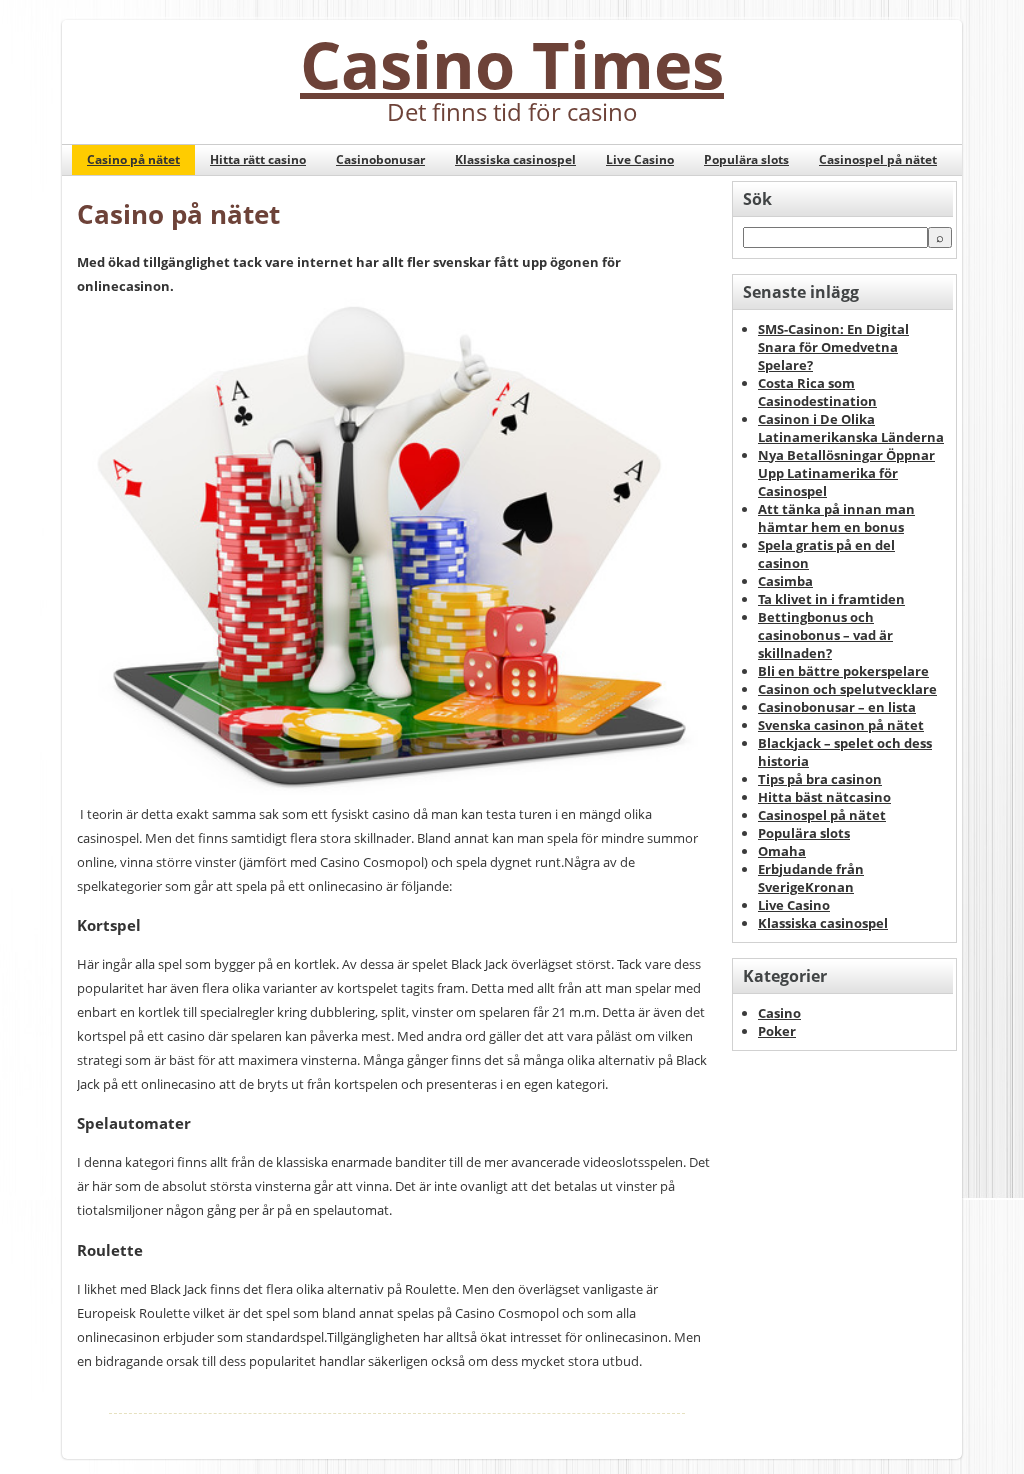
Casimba (785, 581)
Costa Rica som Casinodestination (817, 392)
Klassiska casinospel (515, 159)
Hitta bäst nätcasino (824, 797)
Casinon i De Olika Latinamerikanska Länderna (851, 428)
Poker (777, 1031)
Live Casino (640, 159)
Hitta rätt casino (258, 159)
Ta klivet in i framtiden (831, 599)
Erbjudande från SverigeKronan (811, 878)
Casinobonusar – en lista (837, 707)
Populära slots (746, 159)
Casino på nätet (133, 159)
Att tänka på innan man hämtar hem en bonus (836, 518)
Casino (779, 1013)
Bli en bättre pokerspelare (843, 671)
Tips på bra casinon (820, 779)
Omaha (782, 851)
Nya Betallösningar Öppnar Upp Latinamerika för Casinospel (846, 473)
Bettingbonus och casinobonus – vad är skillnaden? (825, 635)
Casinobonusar (380, 159)
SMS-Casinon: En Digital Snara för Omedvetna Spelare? (833, 347)
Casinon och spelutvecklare (847, 689)
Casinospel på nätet (878, 159)
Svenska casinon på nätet (841, 725)
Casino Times (512, 64)
